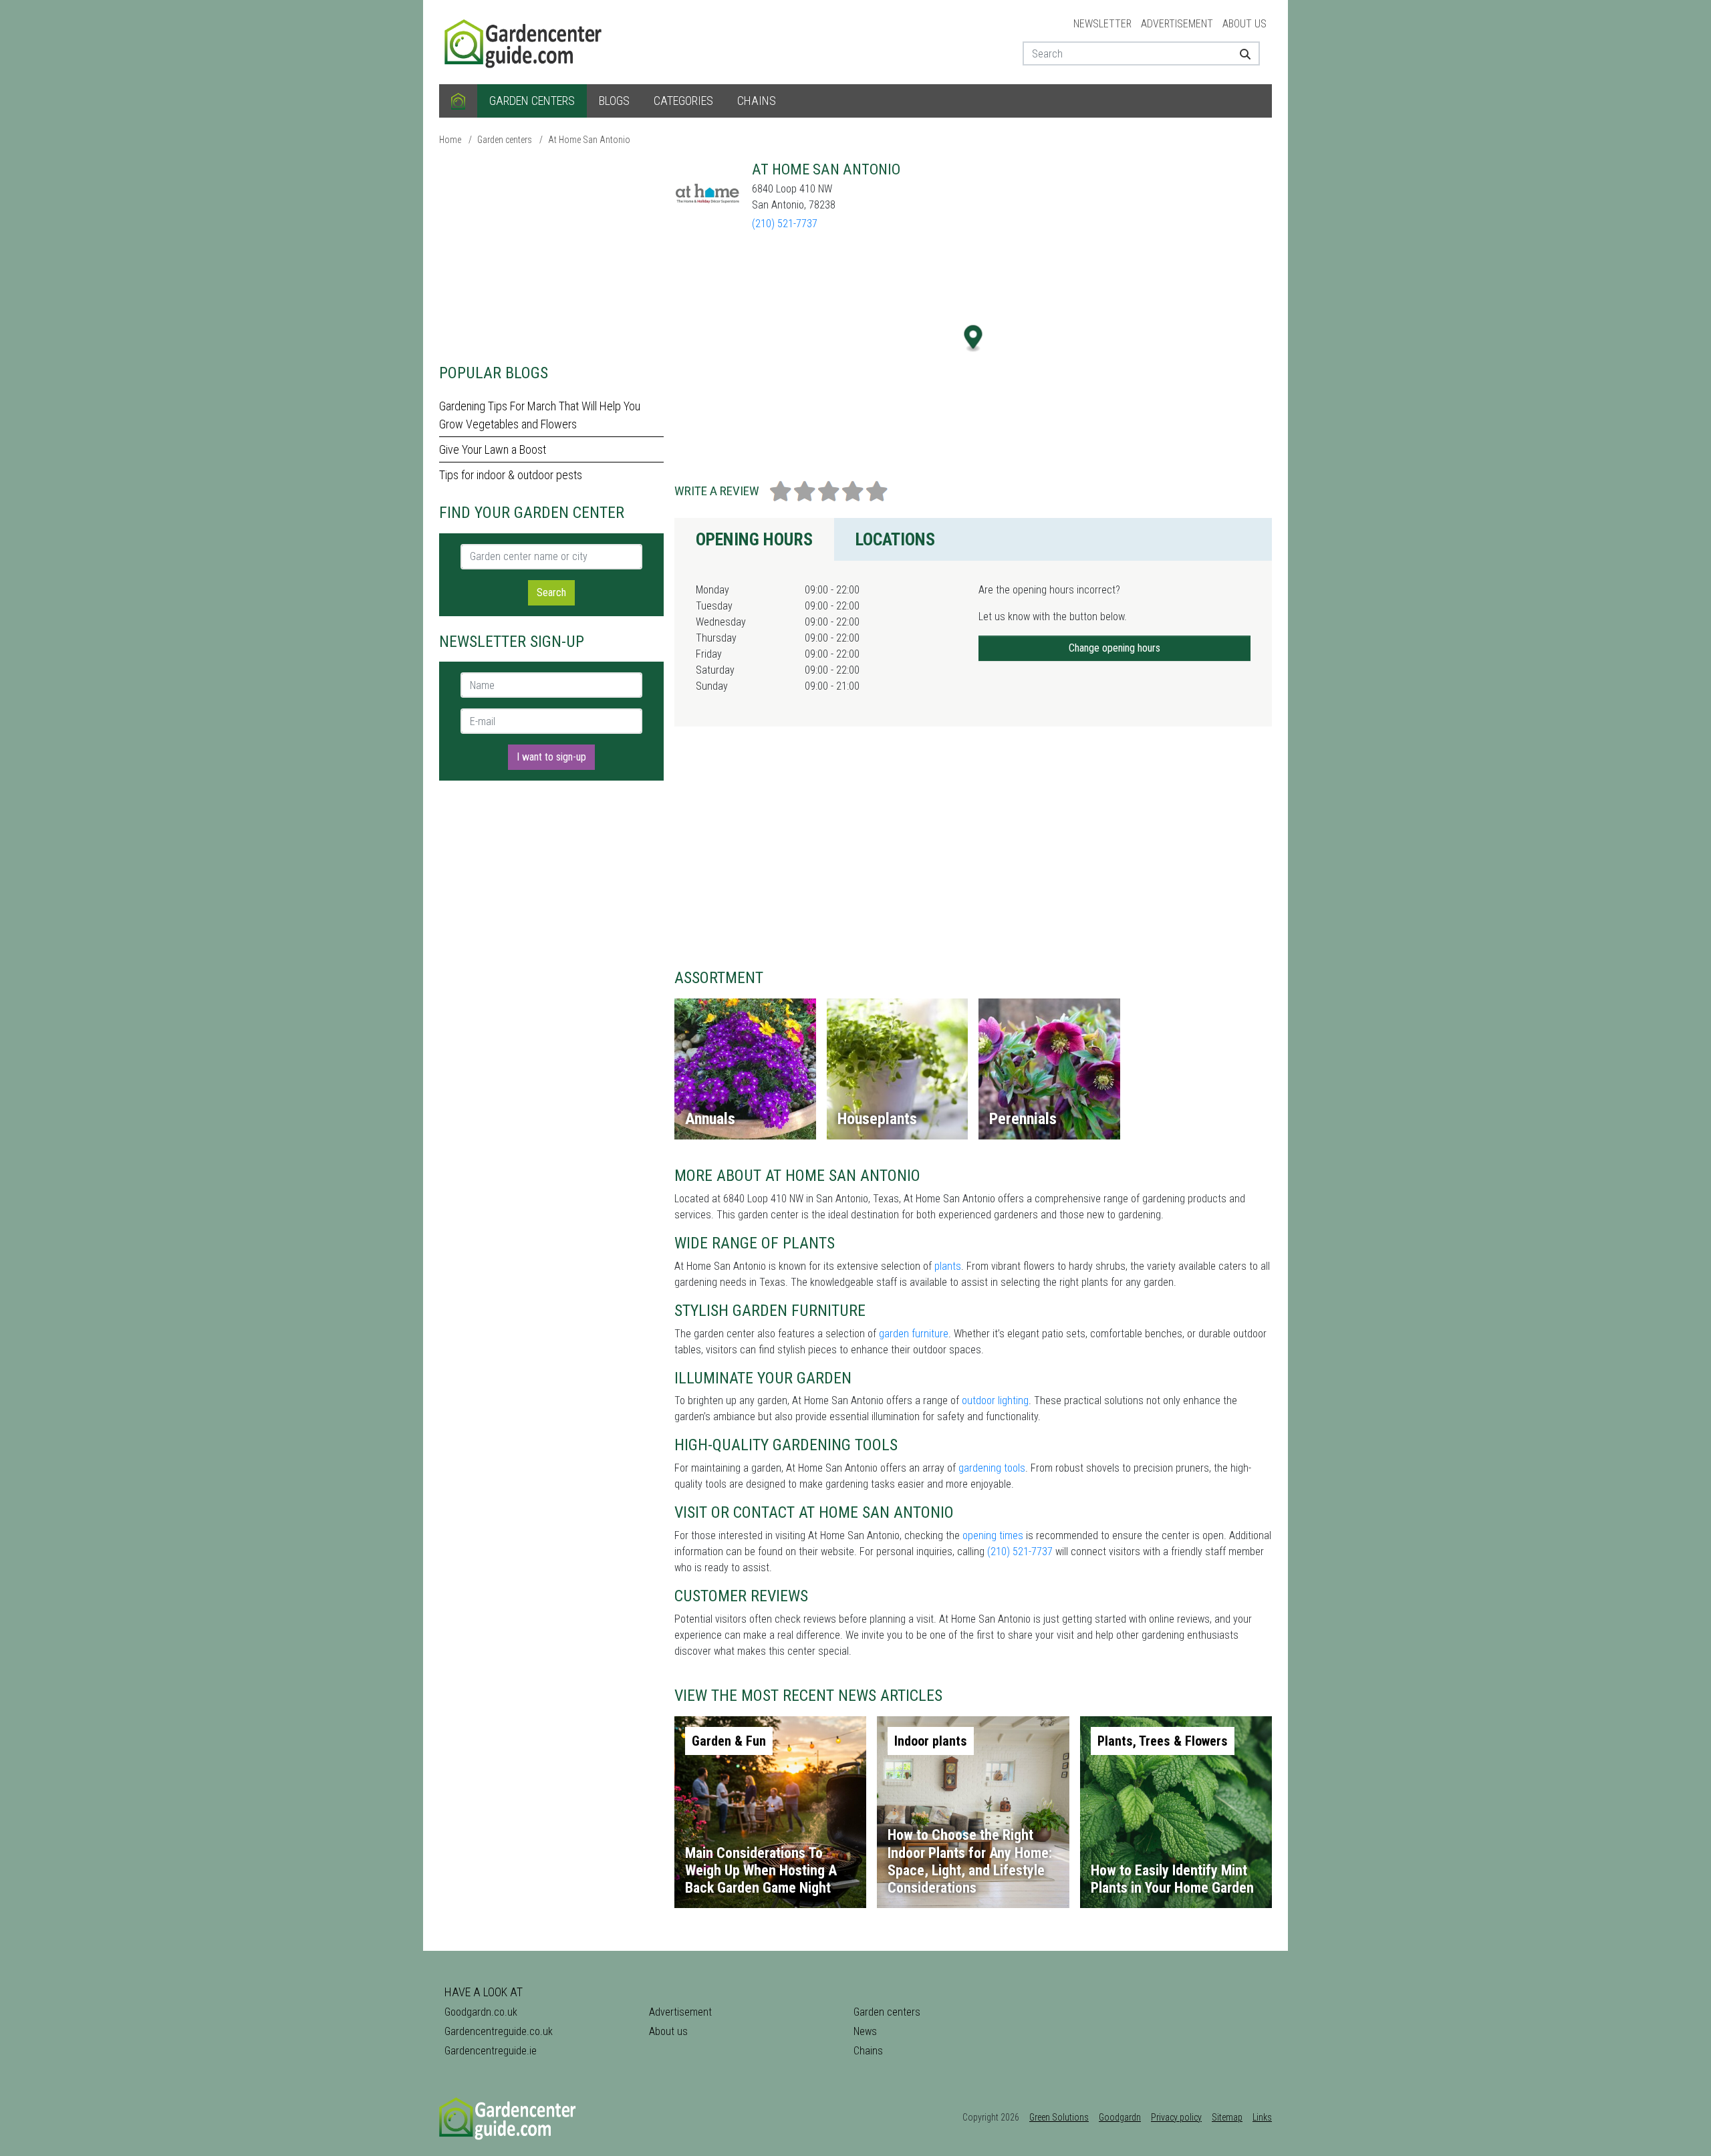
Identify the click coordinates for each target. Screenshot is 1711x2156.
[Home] (458, 101)
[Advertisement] (551, 254)
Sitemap (1227, 2117)
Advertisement (1177, 24)
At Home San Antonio (589, 140)
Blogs (614, 101)
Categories (683, 101)
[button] (973, 339)
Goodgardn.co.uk (481, 2012)
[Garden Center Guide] (525, 41)
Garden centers (532, 101)
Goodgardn (1120, 2117)
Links (1262, 2117)
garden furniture (914, 1334)
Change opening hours (1114, 648)
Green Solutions (1059, 2117)
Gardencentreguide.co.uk (499, 2031)
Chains (757, 101)
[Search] (1240, 53)
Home (450, 140)
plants (948, 1266)
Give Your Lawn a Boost (493, 449)
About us (1244, 24)
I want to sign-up (551, 757)
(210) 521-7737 (785, 224)
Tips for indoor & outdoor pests (511, 475)
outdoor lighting (995, 1400)
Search (551, 592)
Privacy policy (1176, 2117)
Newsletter (1102, 24)
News (865, 2031)
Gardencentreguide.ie (491, 2051)
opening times (993, 1535)
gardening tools (992, 1468)
